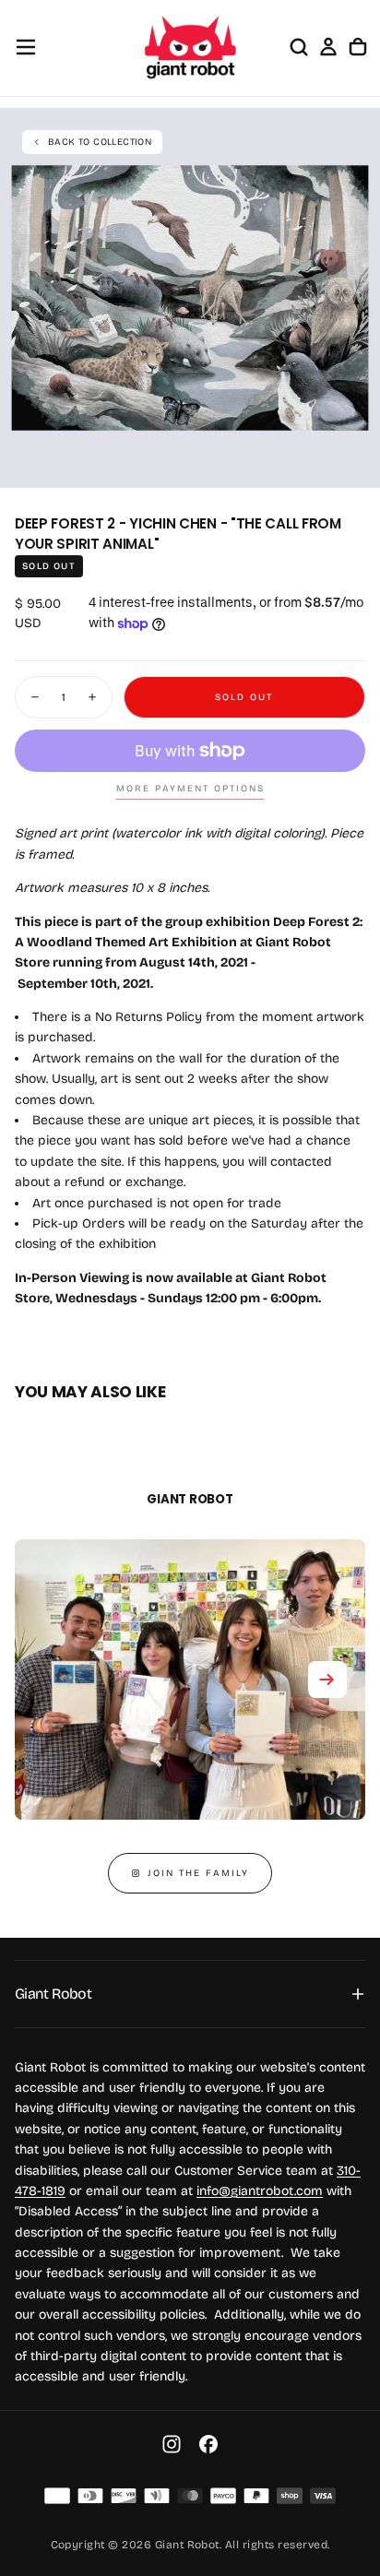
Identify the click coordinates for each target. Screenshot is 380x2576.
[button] (26, 47)
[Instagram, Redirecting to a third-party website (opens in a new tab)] (172, 2444)
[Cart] (358, 47)
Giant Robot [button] (53, 1994)
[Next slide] (327, 1680)
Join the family (198, 1873)
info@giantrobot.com (260, 2191)
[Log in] (328, 47)
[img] (57, 2496)
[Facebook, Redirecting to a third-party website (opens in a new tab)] (208, 2444)
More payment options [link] (190, 789)
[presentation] (356, 464)
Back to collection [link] (100, 142)
